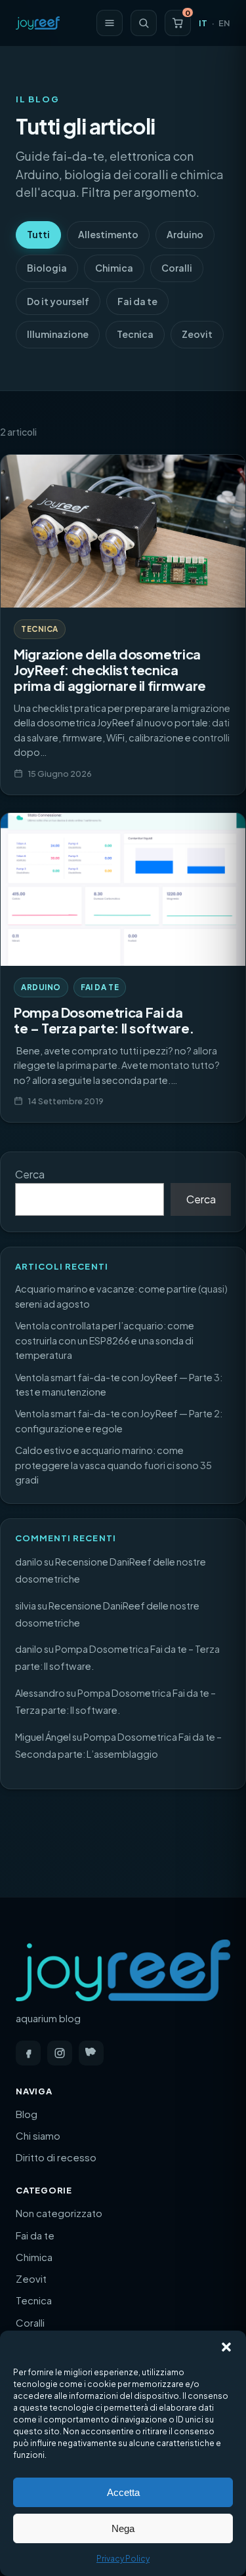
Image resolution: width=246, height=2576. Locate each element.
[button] (226, 2347)
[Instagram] (60, 2053)
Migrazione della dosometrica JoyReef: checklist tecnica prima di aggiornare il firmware (110, 670)
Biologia (47, 268)
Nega (123, 2528)
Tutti (38, 234)
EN (224, 23)
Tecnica (135, 334)
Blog (27, 2114)
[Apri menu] (110, 23)
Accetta (123, 2492)
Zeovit (197, 334)
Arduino (185, 234)
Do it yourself (58, 301)
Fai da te (137, 301)
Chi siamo (38, 2135)
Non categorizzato (59, 2213)
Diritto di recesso (56, 2157)
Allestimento (108, 234)
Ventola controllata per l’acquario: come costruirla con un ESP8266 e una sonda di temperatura (105, 1340)
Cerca (30, 1174)
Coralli (177, 268)
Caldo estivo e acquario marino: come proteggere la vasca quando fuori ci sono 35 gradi (113, 1465)
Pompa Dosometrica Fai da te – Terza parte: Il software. (104, 1020)
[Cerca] (144, 23)
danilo (29, 1562)
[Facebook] (28, 2053)
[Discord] (91, 2053)
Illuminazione (58, 334)
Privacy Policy (123, 2559)
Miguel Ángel (43, 1737)
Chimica (114, 268)
